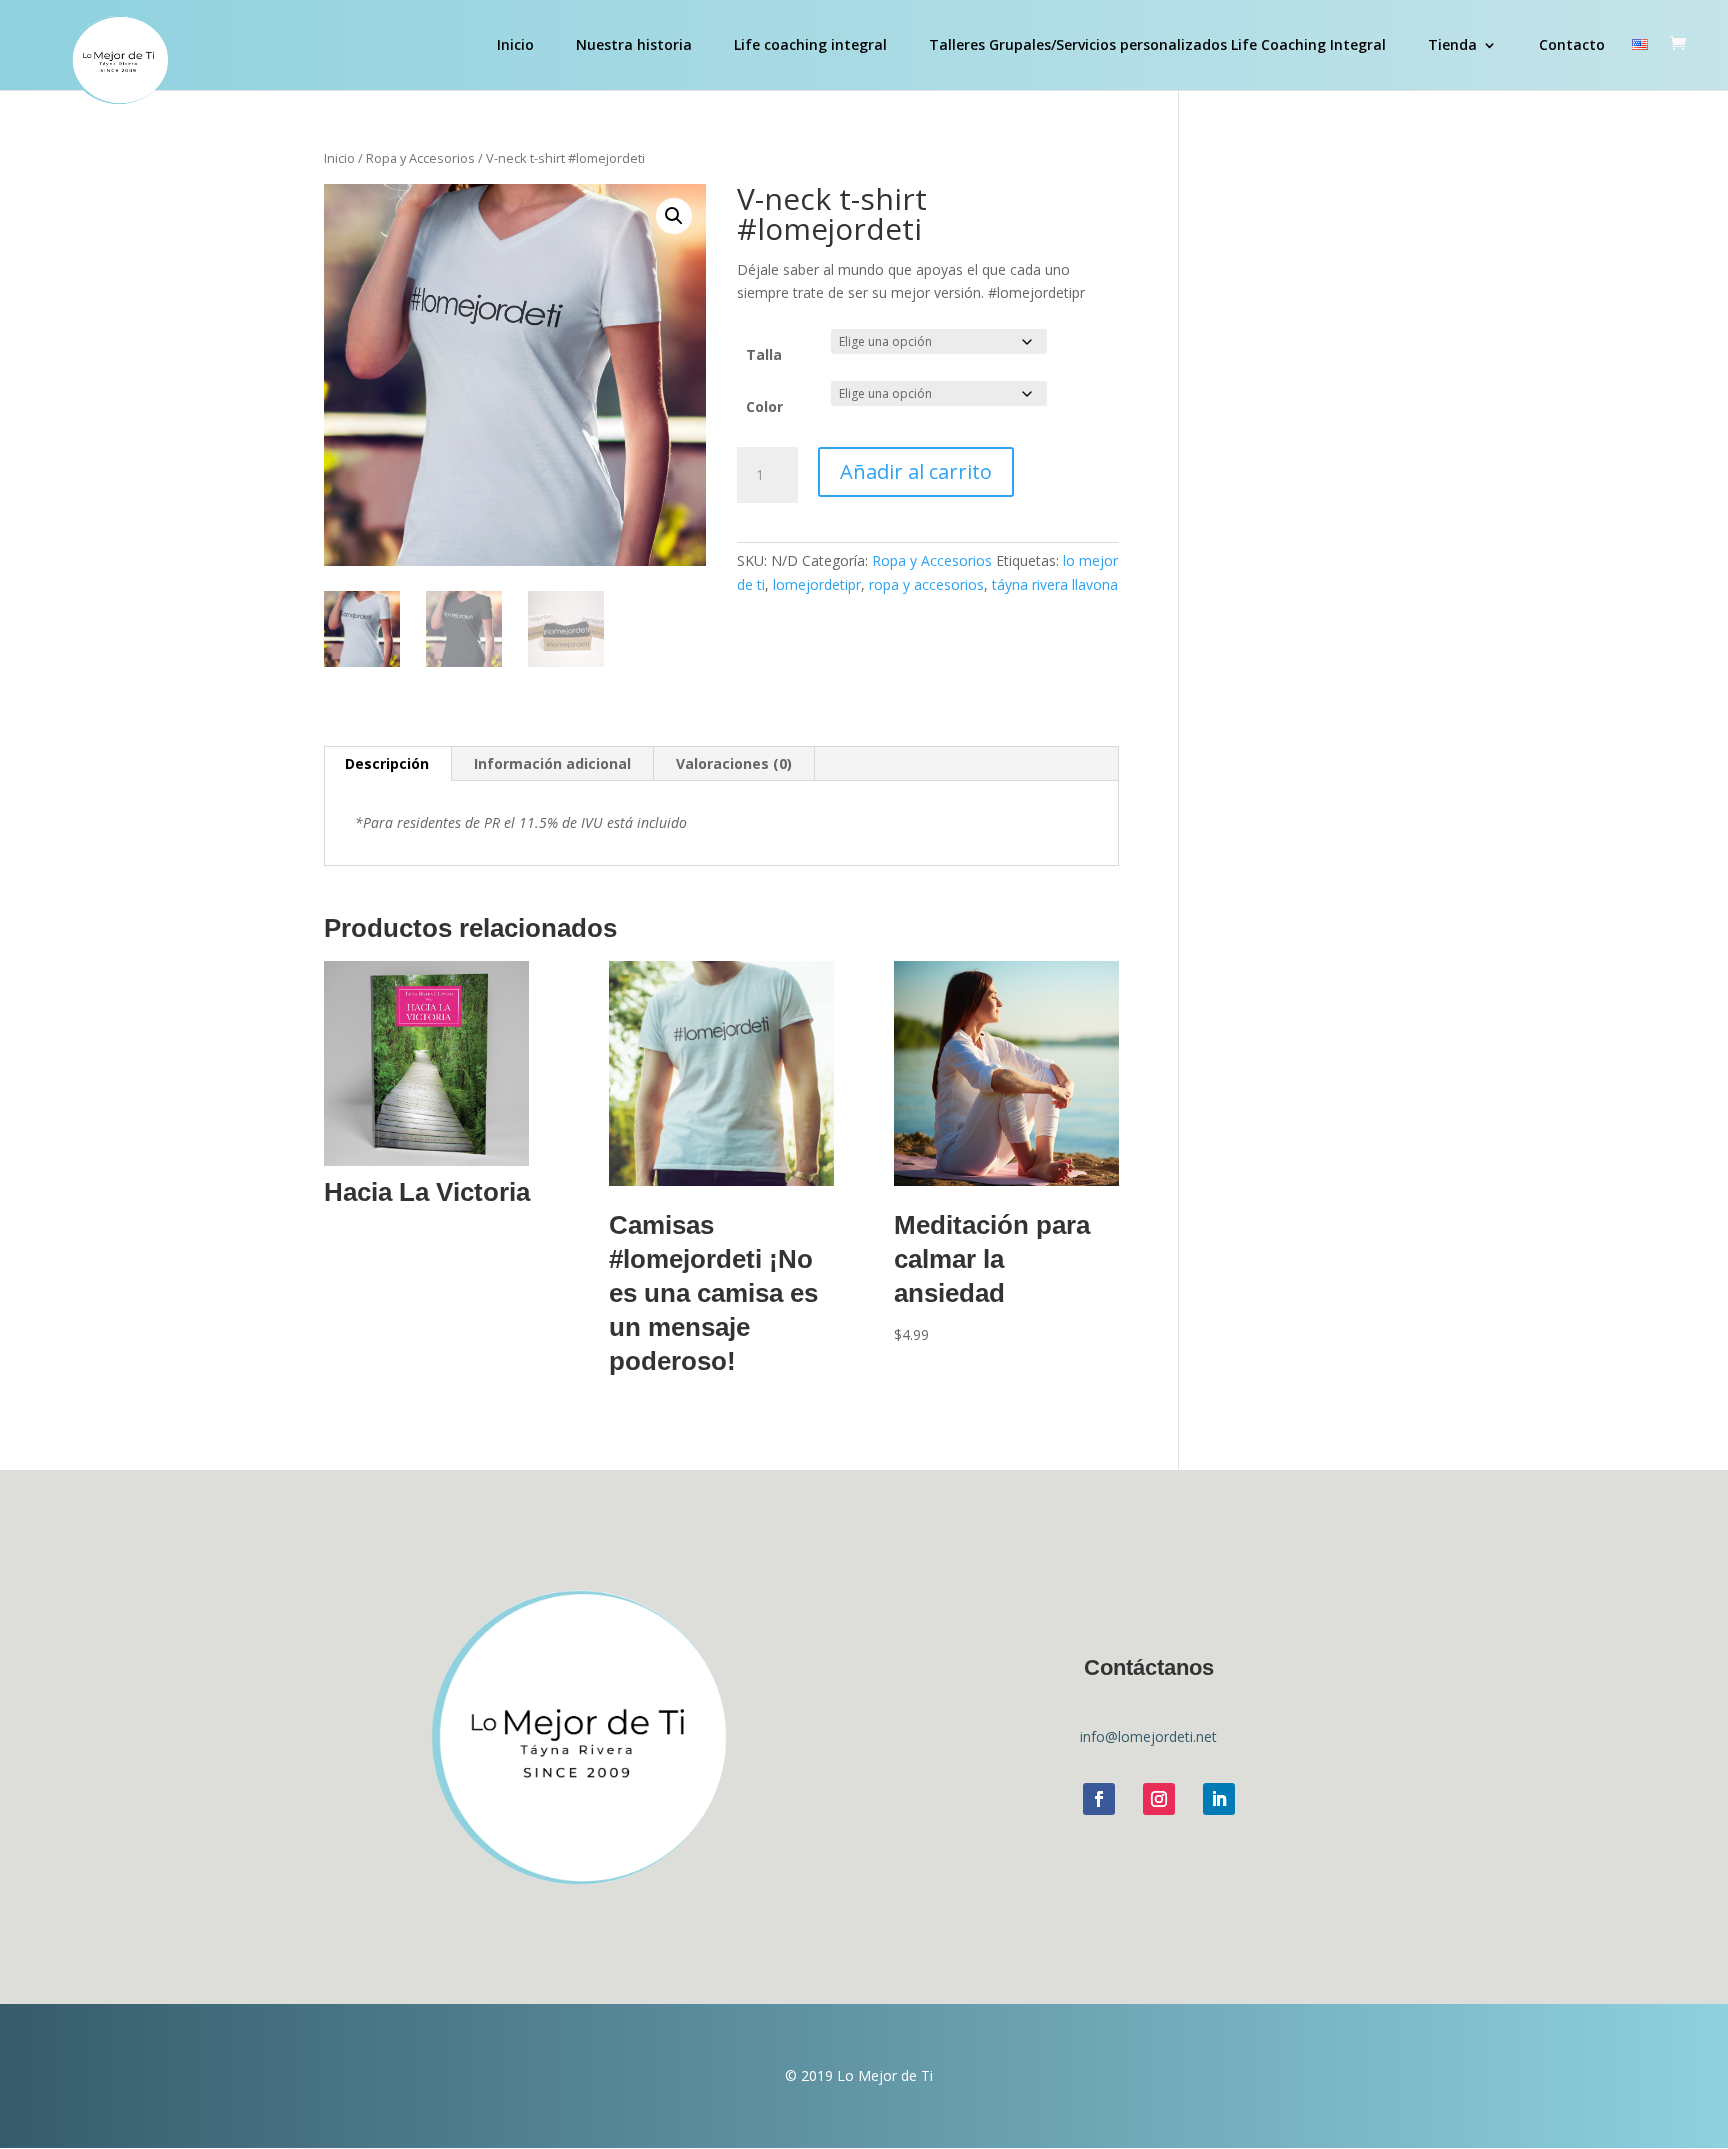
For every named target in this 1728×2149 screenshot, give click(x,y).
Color (764, 406)
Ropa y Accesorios (420, 158)
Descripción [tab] (387, 763)
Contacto (1572, 46)
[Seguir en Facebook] (1099, 1799)
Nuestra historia (634, 46)
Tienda (1452, 46)
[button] (674, 216)
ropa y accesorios (926, 584)
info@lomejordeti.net (1148, 1736)
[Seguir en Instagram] (1159, 1799)
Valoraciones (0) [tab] (734, 763)
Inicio (515, 46)
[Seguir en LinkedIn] (1219, 1799)
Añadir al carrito (916, 471)
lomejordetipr (817, 584)
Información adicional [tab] (552, 763)
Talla (764, 354)
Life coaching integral (810, 46)
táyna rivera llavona (1055, 584)
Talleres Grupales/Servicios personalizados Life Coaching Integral (1157, 46)
